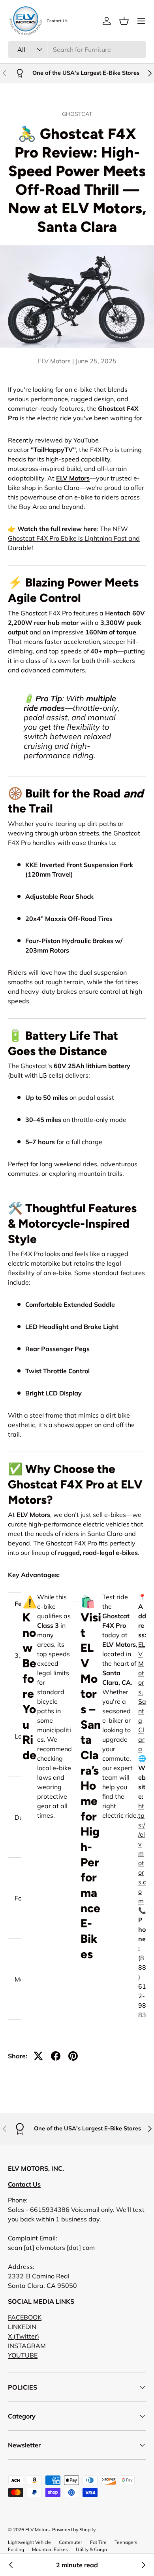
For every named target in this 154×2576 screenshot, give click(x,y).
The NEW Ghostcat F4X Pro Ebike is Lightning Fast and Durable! (74, 538)
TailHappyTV (53, 450)
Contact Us (57, 21)
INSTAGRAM (27, 2346)
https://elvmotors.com (142, 1853)
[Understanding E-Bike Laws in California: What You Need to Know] (11, 2565)
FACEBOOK (25, 2317)
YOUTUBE (23, 2355)
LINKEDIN (22, 2327)
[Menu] (141, 21)
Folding (16, 2549)
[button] (124, 21)
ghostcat (77, 114)
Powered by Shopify (74, 2529)
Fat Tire (98, 2542)
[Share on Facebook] (56, 2056)
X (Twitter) (23, 2336)
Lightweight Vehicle (29, 2542)
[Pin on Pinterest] (73, 2056)
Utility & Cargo (91, 2549)
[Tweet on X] (38, 2056)
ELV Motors (73, 478)
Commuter (70, 2542)
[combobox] (77, 49)
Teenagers (126, 2542)
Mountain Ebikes (50, 2549)
